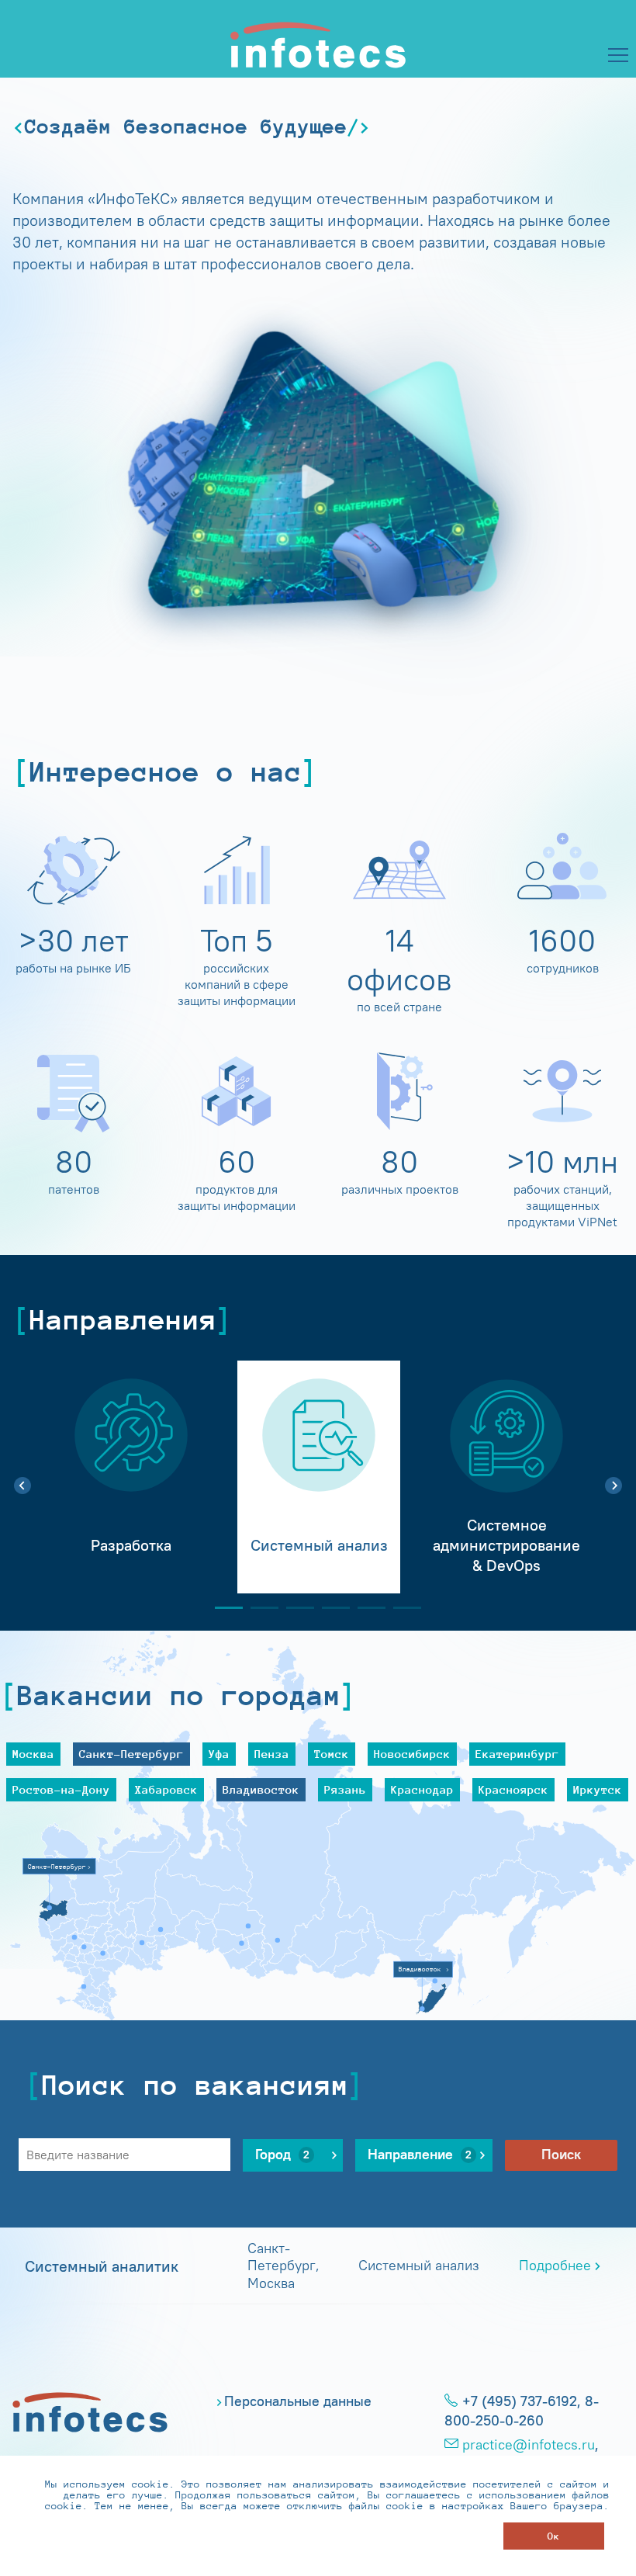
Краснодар (422, 1789)
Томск (332, 1754)
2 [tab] (258, 1608)
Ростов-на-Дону (61, 1789)
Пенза (272, 1754)
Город (282, 2155)
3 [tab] (294, 1608)
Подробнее (555, 2266)
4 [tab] (330, 1608)
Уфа (219, 1754)
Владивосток (261, 1789)
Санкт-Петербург (131, 1754)
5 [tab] (365, 1608)
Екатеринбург (517, 1754)
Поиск (561, 2155)
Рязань (345, 1789)
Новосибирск (412, 1754)
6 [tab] (401, 1608)
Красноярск (513, 1789)
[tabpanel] (131, 1477)
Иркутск (598, 1789)
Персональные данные (298, 2401)
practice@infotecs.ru (529, 2445)
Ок (554, 2536)
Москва (33, 1754)
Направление (420, 2155)
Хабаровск (166, 1789)
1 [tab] (223, 1608)
